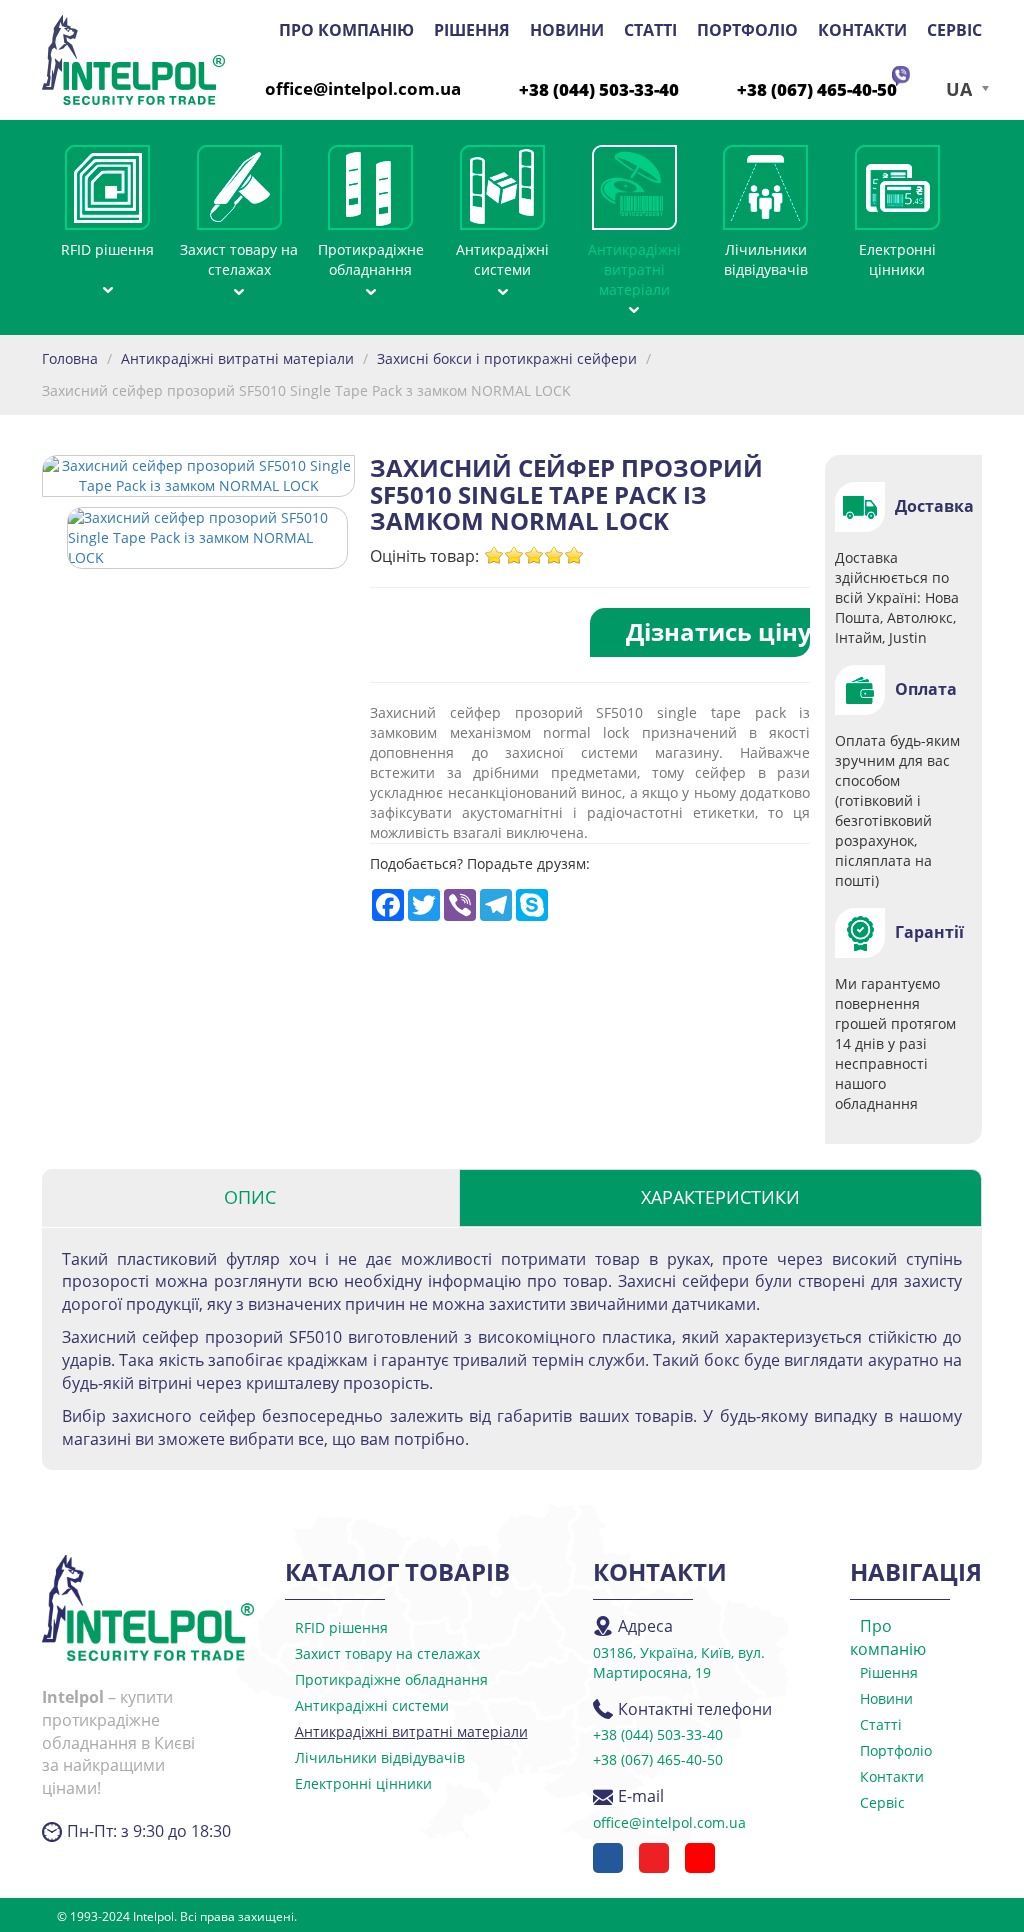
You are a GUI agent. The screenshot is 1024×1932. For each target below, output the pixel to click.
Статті (650, 30)
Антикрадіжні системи (502, 259)
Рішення (472, 30)
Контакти (862, 30)
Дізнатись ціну (718, 631)
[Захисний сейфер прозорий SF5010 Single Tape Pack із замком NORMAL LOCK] (207, 536)
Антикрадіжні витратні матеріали (634, 269)
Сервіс (954, 30)
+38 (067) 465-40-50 (817, 89)
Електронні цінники (897, 259)
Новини (567, 30)
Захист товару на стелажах (239, 259)
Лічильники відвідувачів (766, 259)
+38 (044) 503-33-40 (599, 89)
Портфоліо (747, 30)
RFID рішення (107, 249)
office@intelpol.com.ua (363, 88)
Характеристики (720, 1197)
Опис (250, 1197)
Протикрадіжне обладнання (371, 259)
